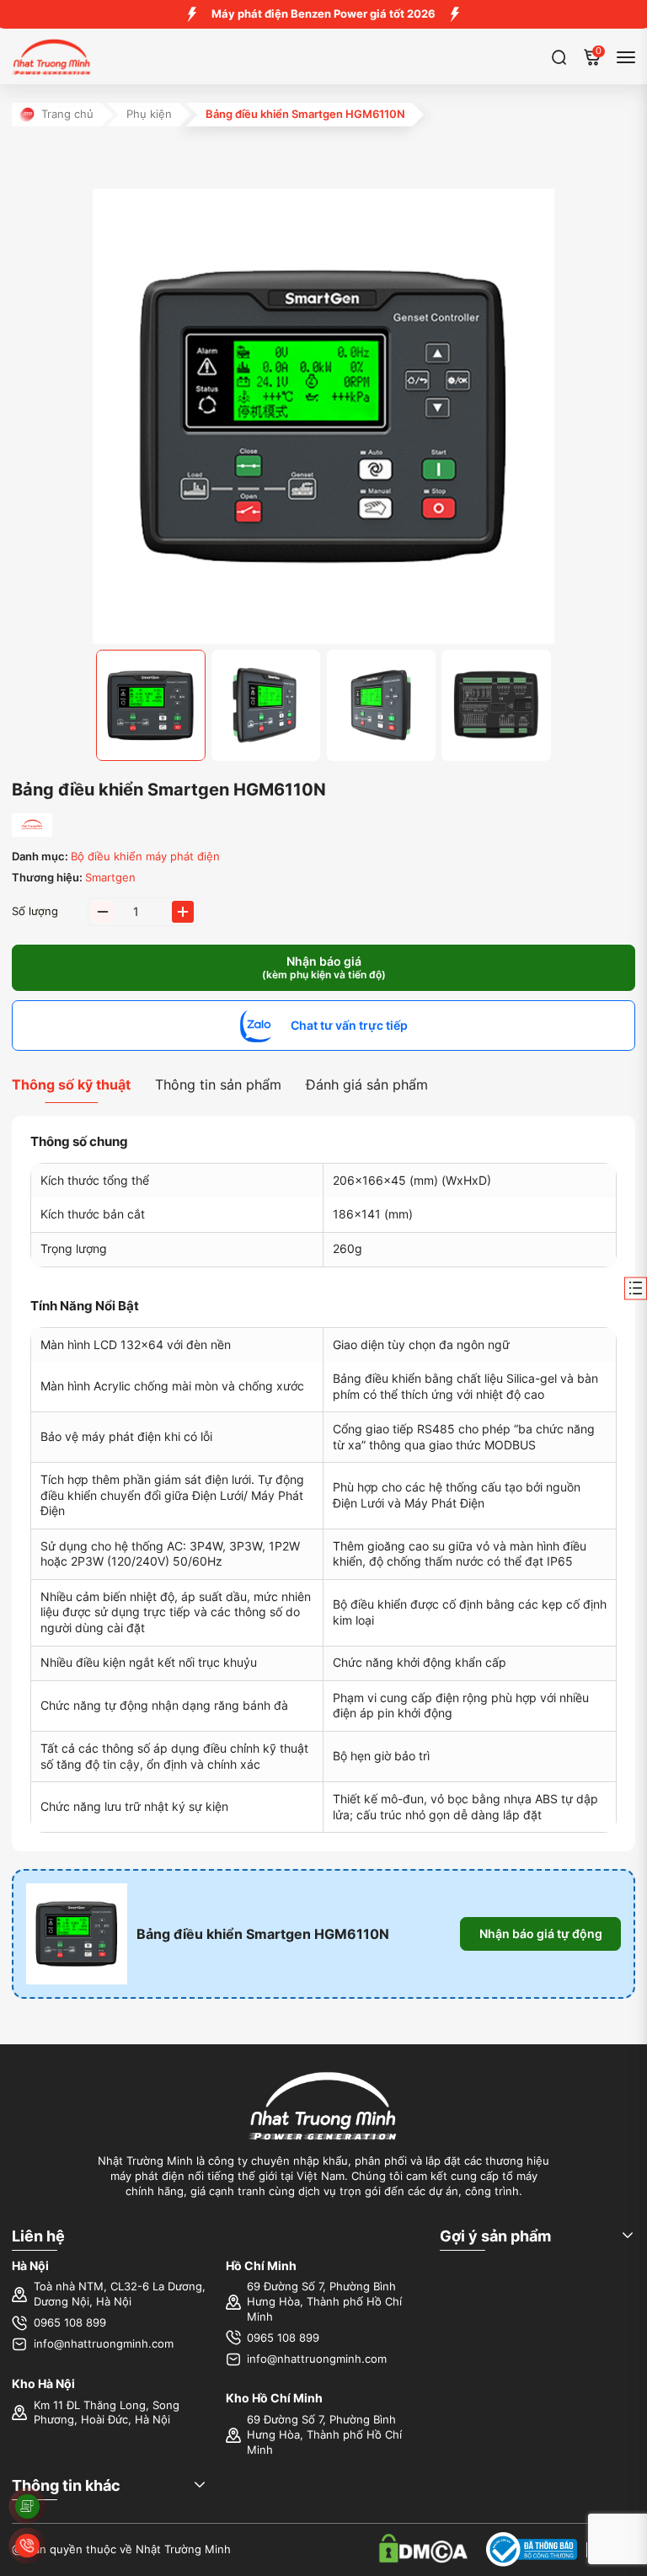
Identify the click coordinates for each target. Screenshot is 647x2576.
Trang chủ (67, 114)
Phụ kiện (149, 114)
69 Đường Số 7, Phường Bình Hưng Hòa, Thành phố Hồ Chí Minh (324, 2301)
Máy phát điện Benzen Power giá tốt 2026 (323, 14)
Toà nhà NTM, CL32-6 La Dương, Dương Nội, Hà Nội (120, 2294)
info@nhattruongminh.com (104, 2344)
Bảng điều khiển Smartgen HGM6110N (263, 1934)
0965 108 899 (70, 2323)
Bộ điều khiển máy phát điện (145, 857)
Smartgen (110, 878)
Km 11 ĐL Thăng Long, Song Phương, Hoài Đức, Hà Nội (107, 2413)
